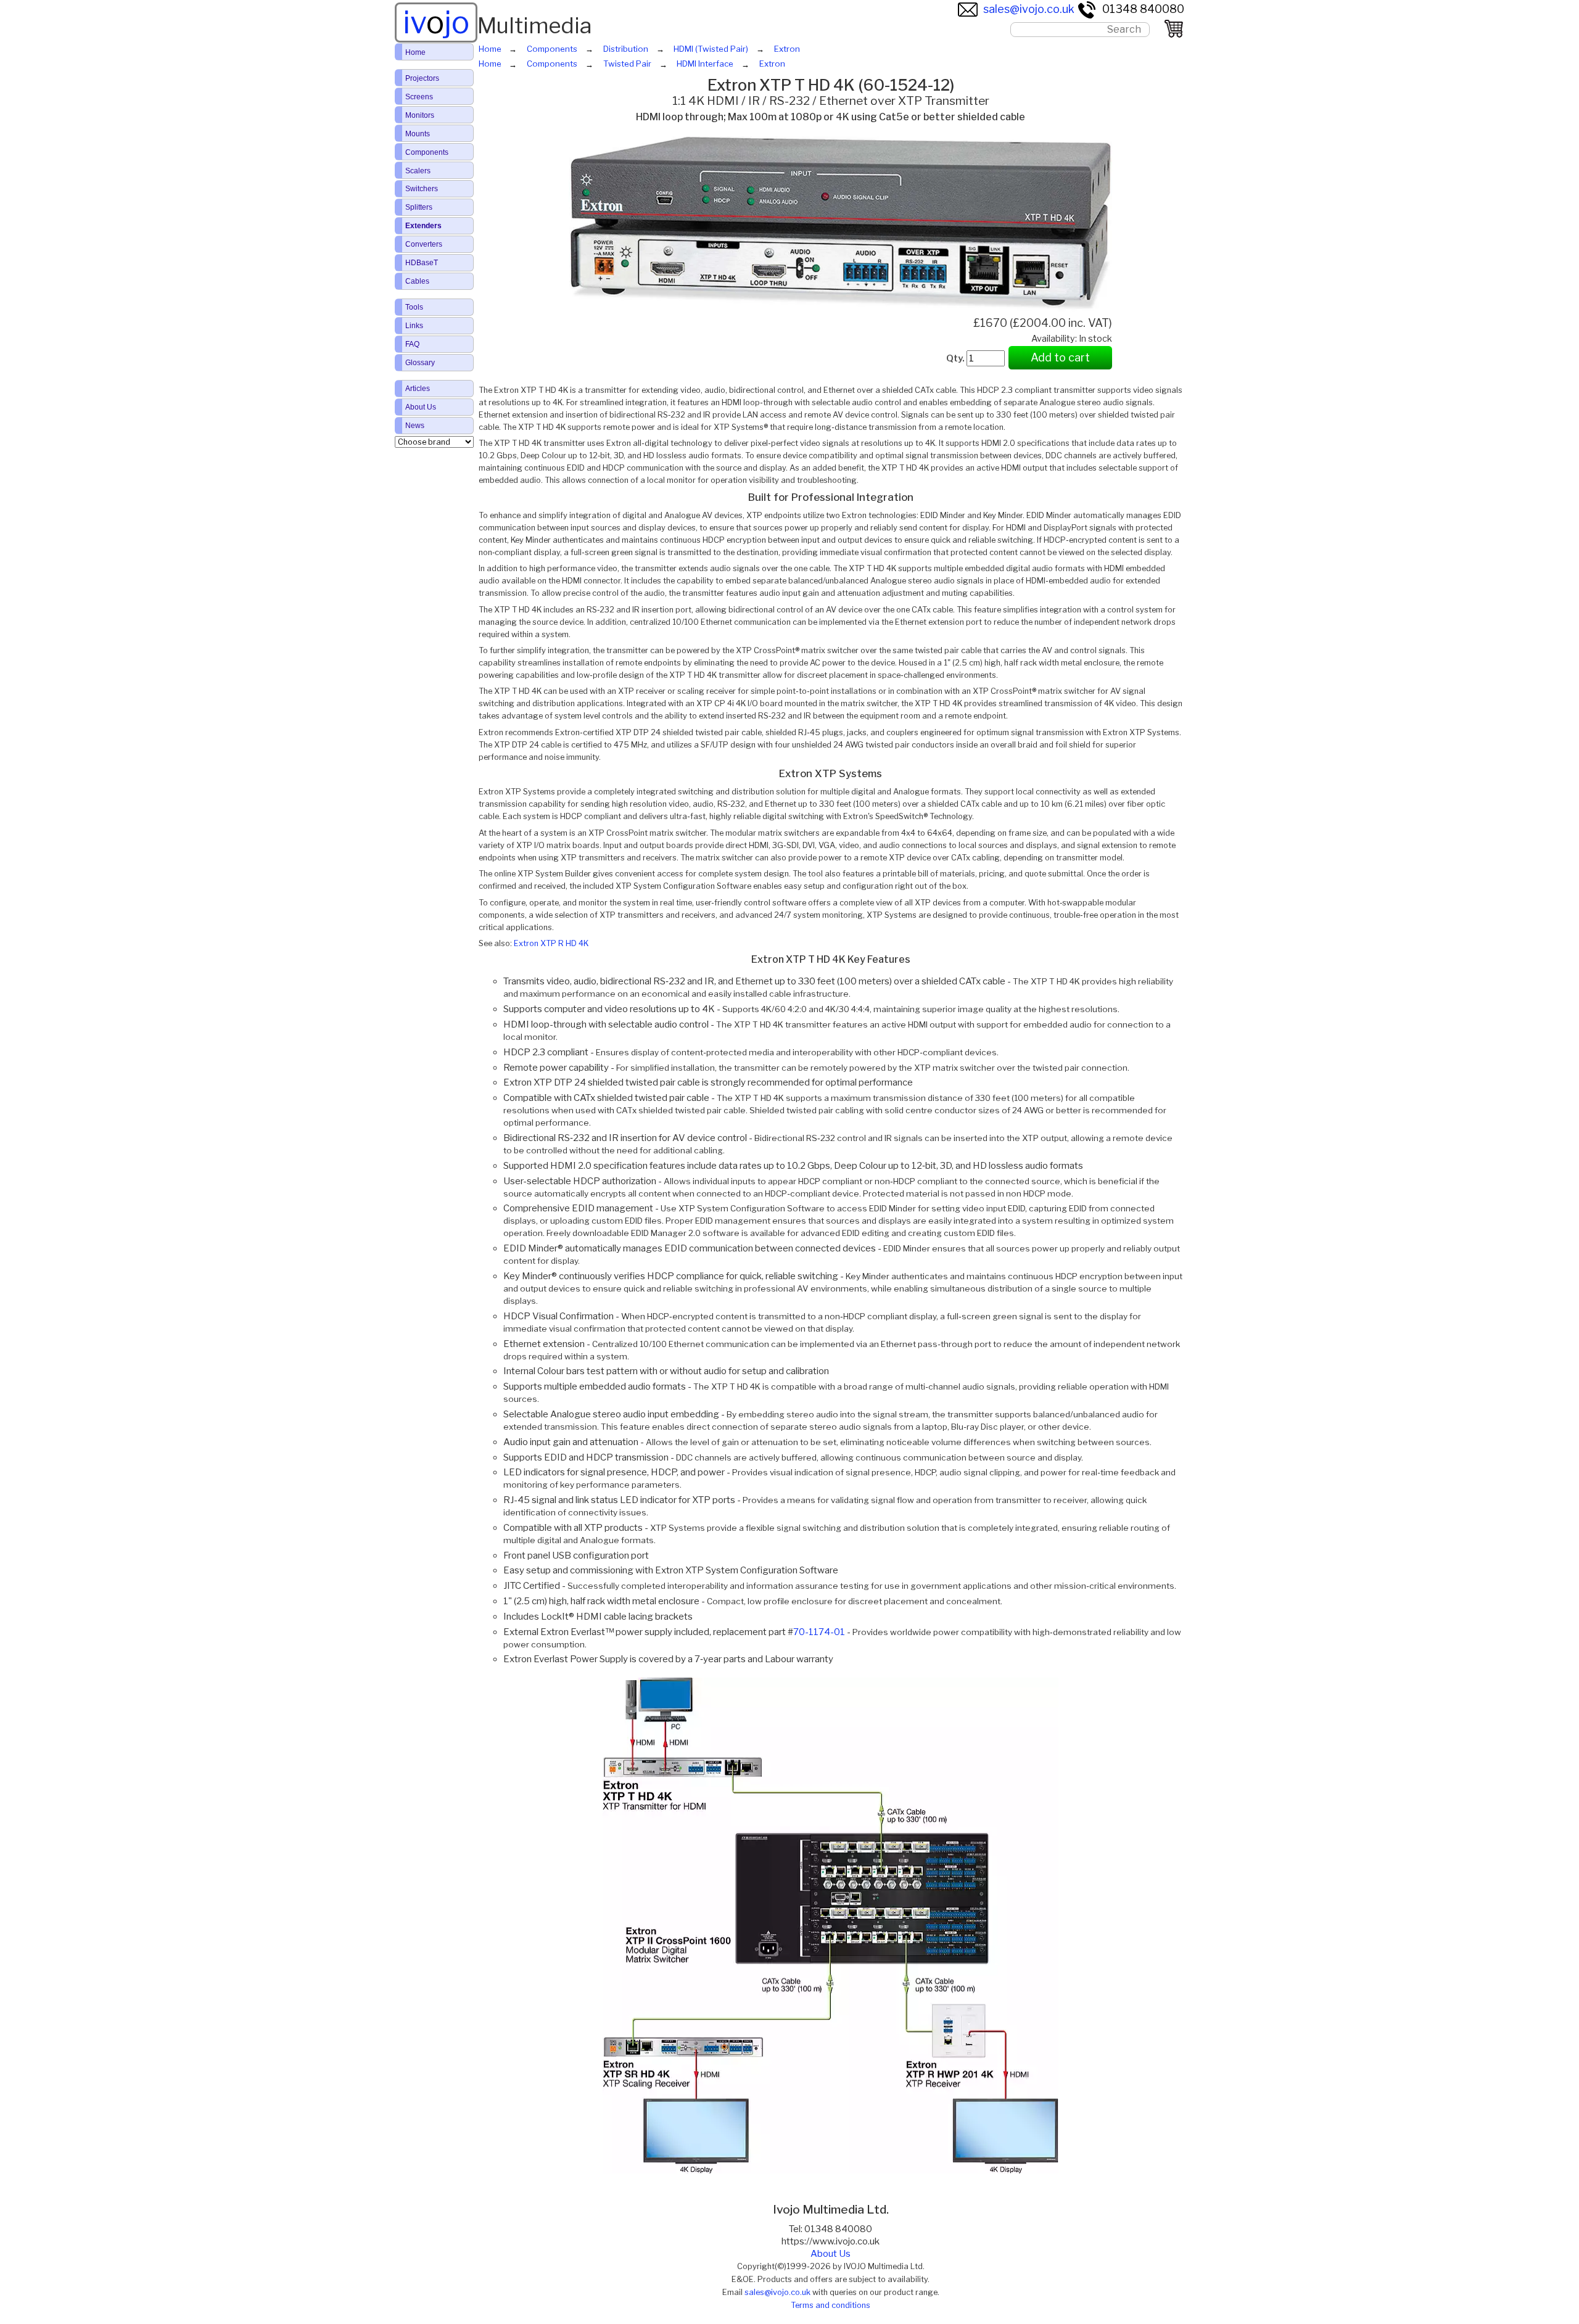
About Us (831, 2254)
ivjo (436, 22)
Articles (418, 389)
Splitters (419, 207)
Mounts (418, 134)
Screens (419, 97)
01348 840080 (1143, 9)
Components (427, 152)
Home (415, 52)
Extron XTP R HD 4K (551, 943)
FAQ (412, 344)
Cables (417, 281)
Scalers (418, 171)
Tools (414, 307)
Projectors (422, 78)
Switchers (422, 189)
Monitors (420, 115)
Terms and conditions (831, 2305)
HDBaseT (422, 263)
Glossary (420, 363)
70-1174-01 (819, 1632)
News (415, 426)
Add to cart (1060, 357)
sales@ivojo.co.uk (1029, 9)
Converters (424, 244)
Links (414, 326)
